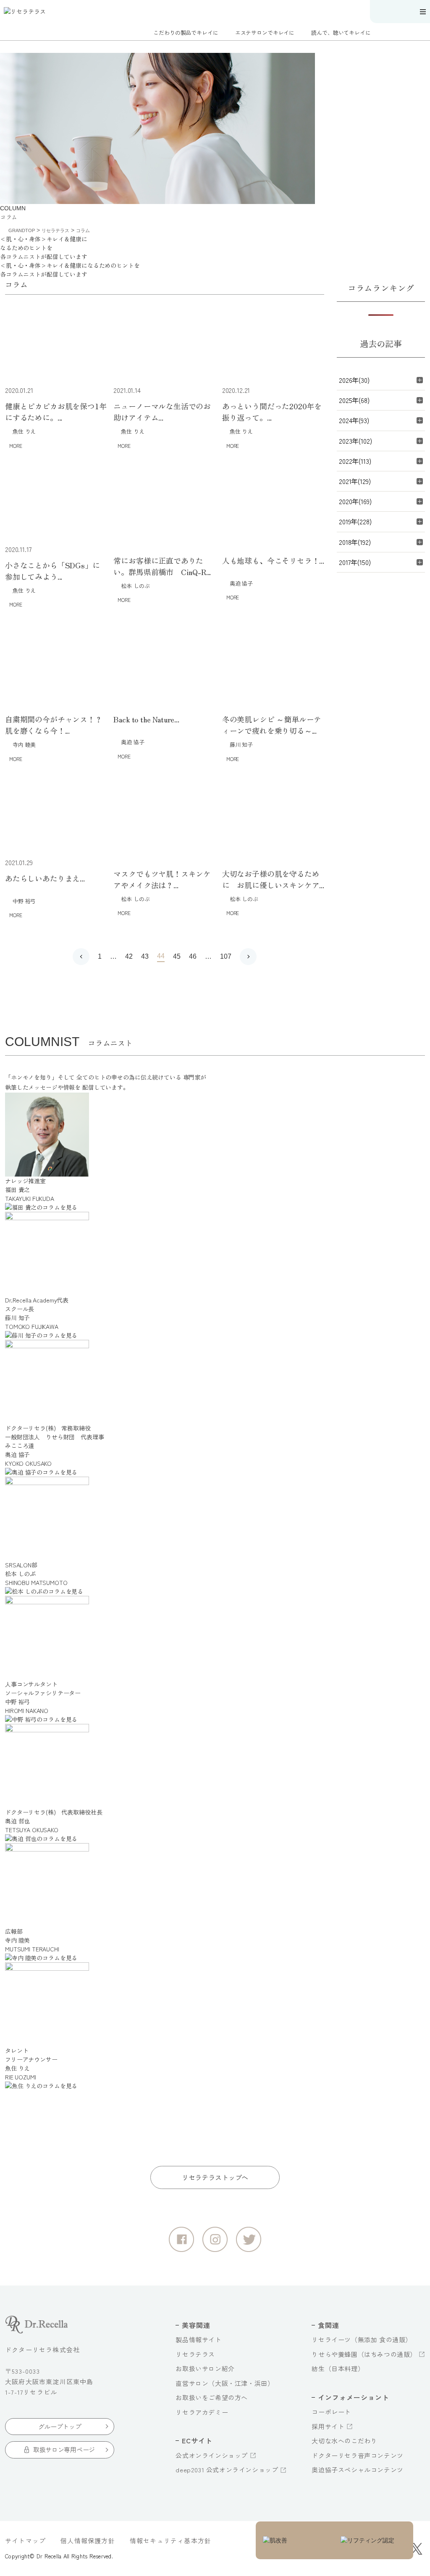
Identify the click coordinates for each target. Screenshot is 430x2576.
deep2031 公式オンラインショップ (227, 2470)
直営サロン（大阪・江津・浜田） (225, 2383)
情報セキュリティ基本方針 (170, 2541)
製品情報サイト (198, 2339)
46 (193, 956)
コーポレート (331, 2412)
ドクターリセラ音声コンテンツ (357, 2455)
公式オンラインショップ (212, 2455)
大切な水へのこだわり (344, 2441)
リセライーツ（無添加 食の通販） (362, 2339)
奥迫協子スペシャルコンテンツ (357, 2470)
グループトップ (60, 2426)
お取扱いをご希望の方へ (212, 2397)
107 (226, 956)
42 (129, 956)
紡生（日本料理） (338, 2368)
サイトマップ (25, 2541)
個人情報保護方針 (88, 2541)
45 (177, 956)
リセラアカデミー (202, 2412)
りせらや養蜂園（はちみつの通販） (364, 2354)
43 (145, 956)
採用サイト (328, 2426)
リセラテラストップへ (215, 2177)
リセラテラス (195, 2354)
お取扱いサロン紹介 (205, 2368)
